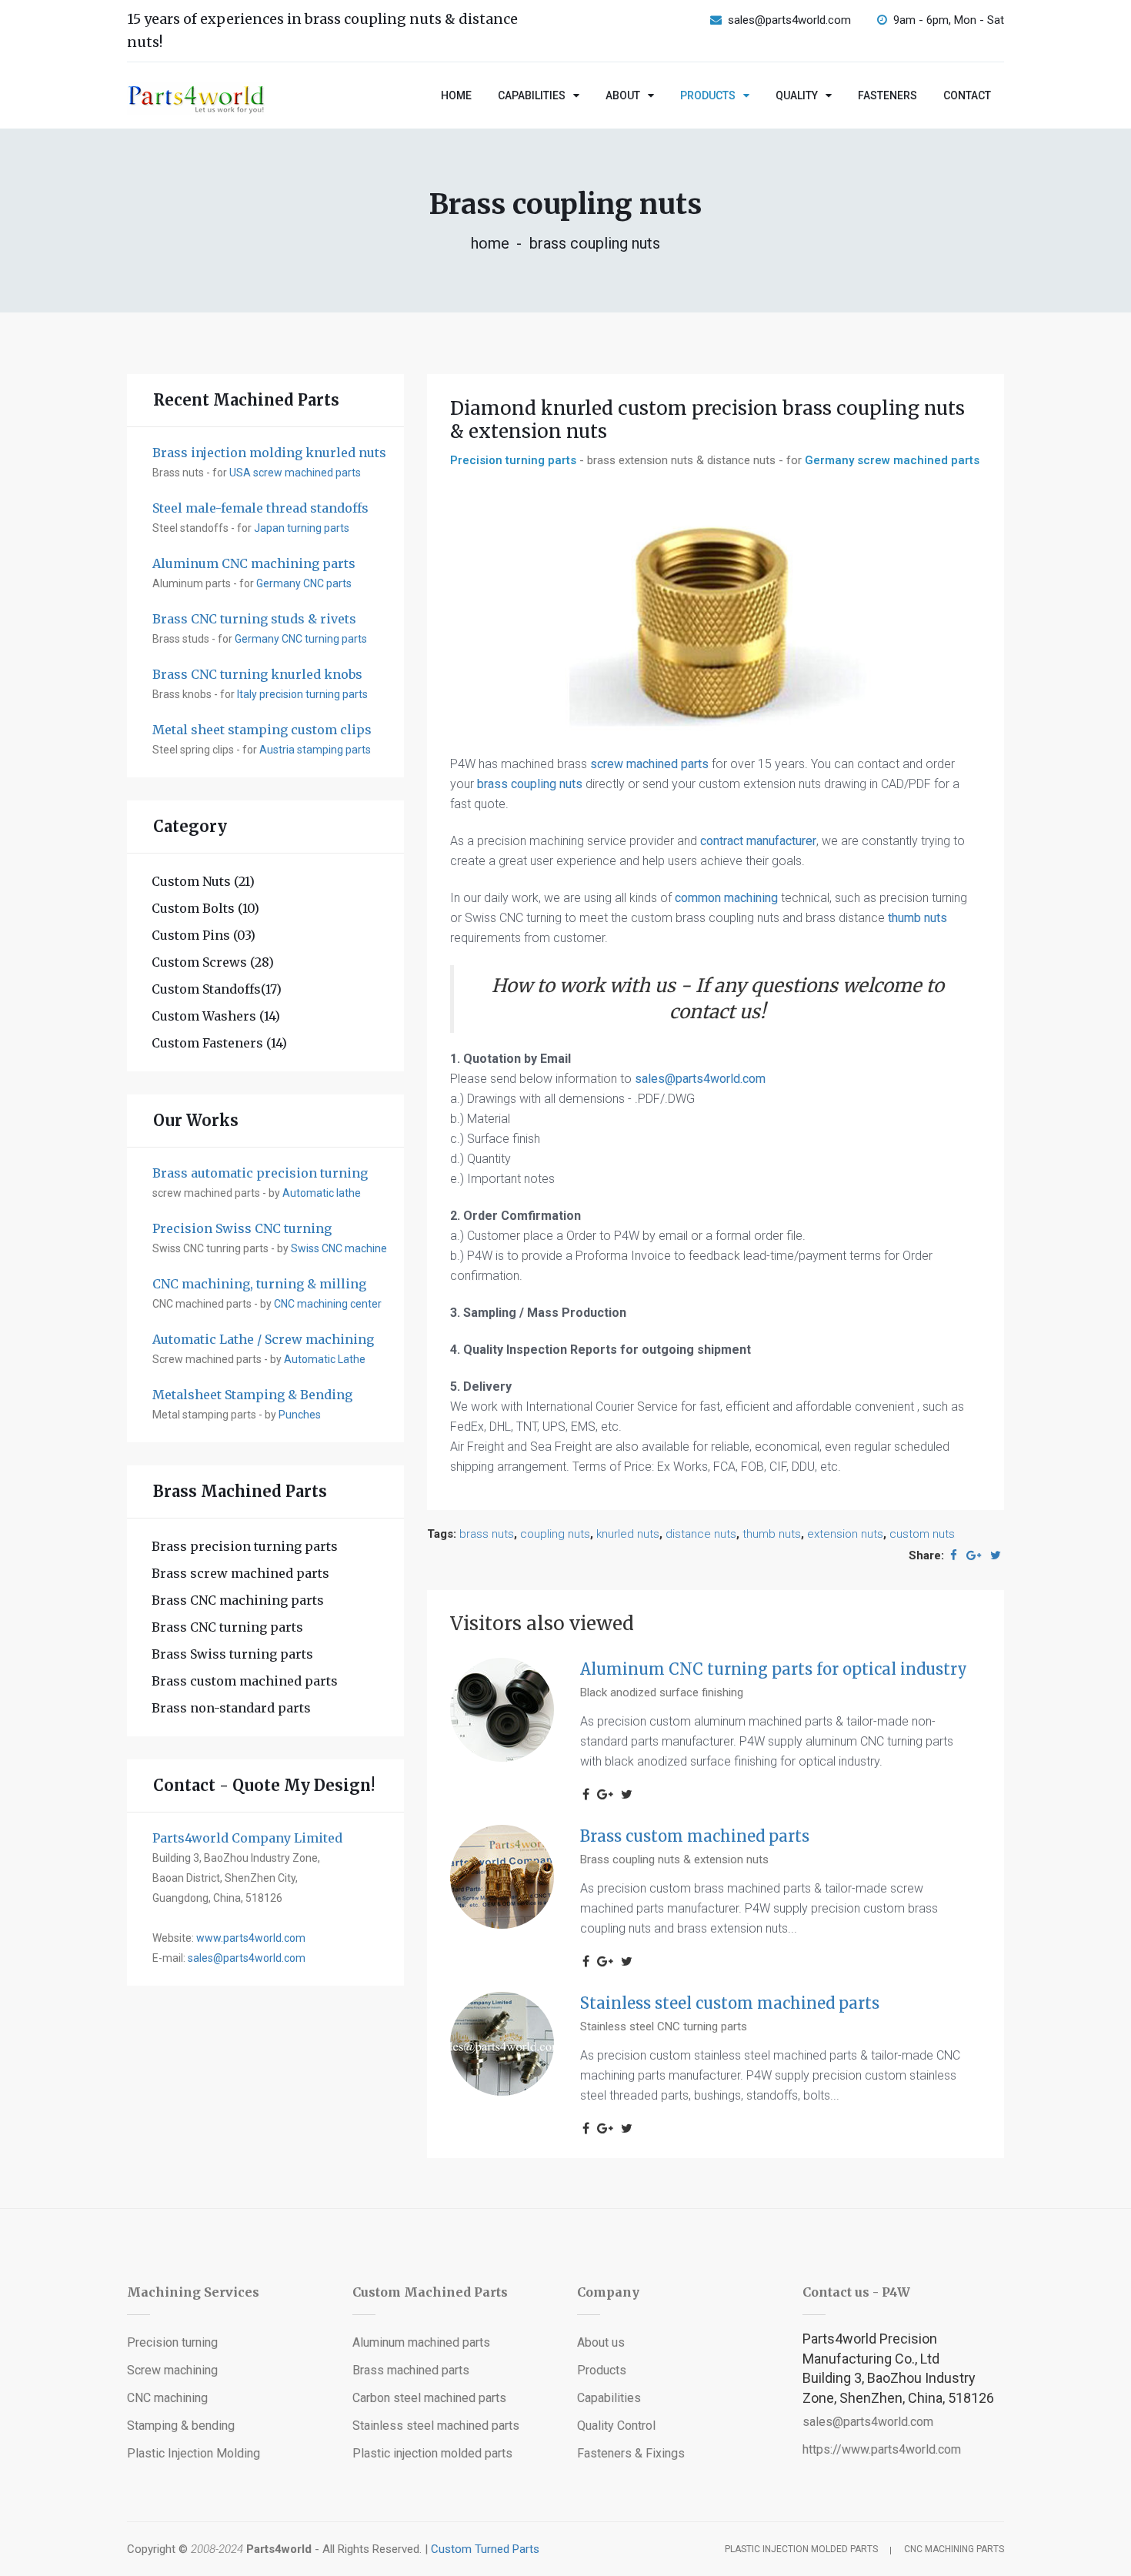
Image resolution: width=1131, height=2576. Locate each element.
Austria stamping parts (315, 750)
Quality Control (616, 2426)
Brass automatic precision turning (260, 1173)
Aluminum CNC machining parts (254, 563)
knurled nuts (628, 1534)
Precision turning (172, 2342)
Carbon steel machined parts (429, 2398)
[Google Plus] (974, 1555)
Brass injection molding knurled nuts (269, 453)
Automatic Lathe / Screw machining (263, 1339)
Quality (797, 95)
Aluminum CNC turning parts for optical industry (774, 1669)
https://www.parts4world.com (882, 2449)
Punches (300, 1415)
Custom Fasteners (219, 1043)
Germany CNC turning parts (301, 639)
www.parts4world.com (251, 1938)
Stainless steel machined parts (436, 2426)
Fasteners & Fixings (631, 2453)
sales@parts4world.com (789, 20)
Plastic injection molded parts (432, 2453)
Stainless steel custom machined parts (730, 2003)
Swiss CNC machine (339, 1248)
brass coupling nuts (530, 784)
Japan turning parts (302, 528)
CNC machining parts (954, 2549)
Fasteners (887, 95)
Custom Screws (213, 962)
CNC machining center (328, 1304)
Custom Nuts (203, 881)
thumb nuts (917, 918)
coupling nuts (555, 1534)
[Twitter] (996, 1555)
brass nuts (487, 1534)
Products (708, 95)
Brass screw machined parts (240, 1573)
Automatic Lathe (325, 1359)
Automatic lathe (322, 1193)
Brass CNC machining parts (238, 1600)
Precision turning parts (513, 460)
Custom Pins (204, 935)
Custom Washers (216, 1016)
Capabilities (532, 95)
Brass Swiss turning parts (232, 1654)
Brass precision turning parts (245, 1546)
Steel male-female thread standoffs (260, 508)
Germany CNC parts (304, 583)
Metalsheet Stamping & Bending (252, 1395)
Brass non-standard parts (231, 1708)
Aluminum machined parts (421, 2342)
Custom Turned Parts (485, 2549)
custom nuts (922, 1534)
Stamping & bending (181, 2426)
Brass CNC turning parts (227, 1627)
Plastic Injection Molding (194, 2453)
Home (456, 95)
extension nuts (845, 1534)
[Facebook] (954, 1555)
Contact (967, 95)
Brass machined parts (411, 2370)
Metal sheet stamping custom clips (262, 730)
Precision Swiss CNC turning (242, 1228)
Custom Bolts (205, 908)
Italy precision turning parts (302, 694)
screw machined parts (649, 764)
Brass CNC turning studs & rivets (254, 619)
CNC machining (167, 2398)
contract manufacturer (758, 841)
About (623, 95)
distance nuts (701, 1534)
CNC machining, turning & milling (259, 1284)
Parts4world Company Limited (247, 1838)
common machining (726, 898)
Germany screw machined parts (892, 460)
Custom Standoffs (217, 989)
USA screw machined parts (295, 473)
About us (601, 2342)
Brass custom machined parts (245, 1681)
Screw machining (172, 2370)
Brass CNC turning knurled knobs (257, 674)
